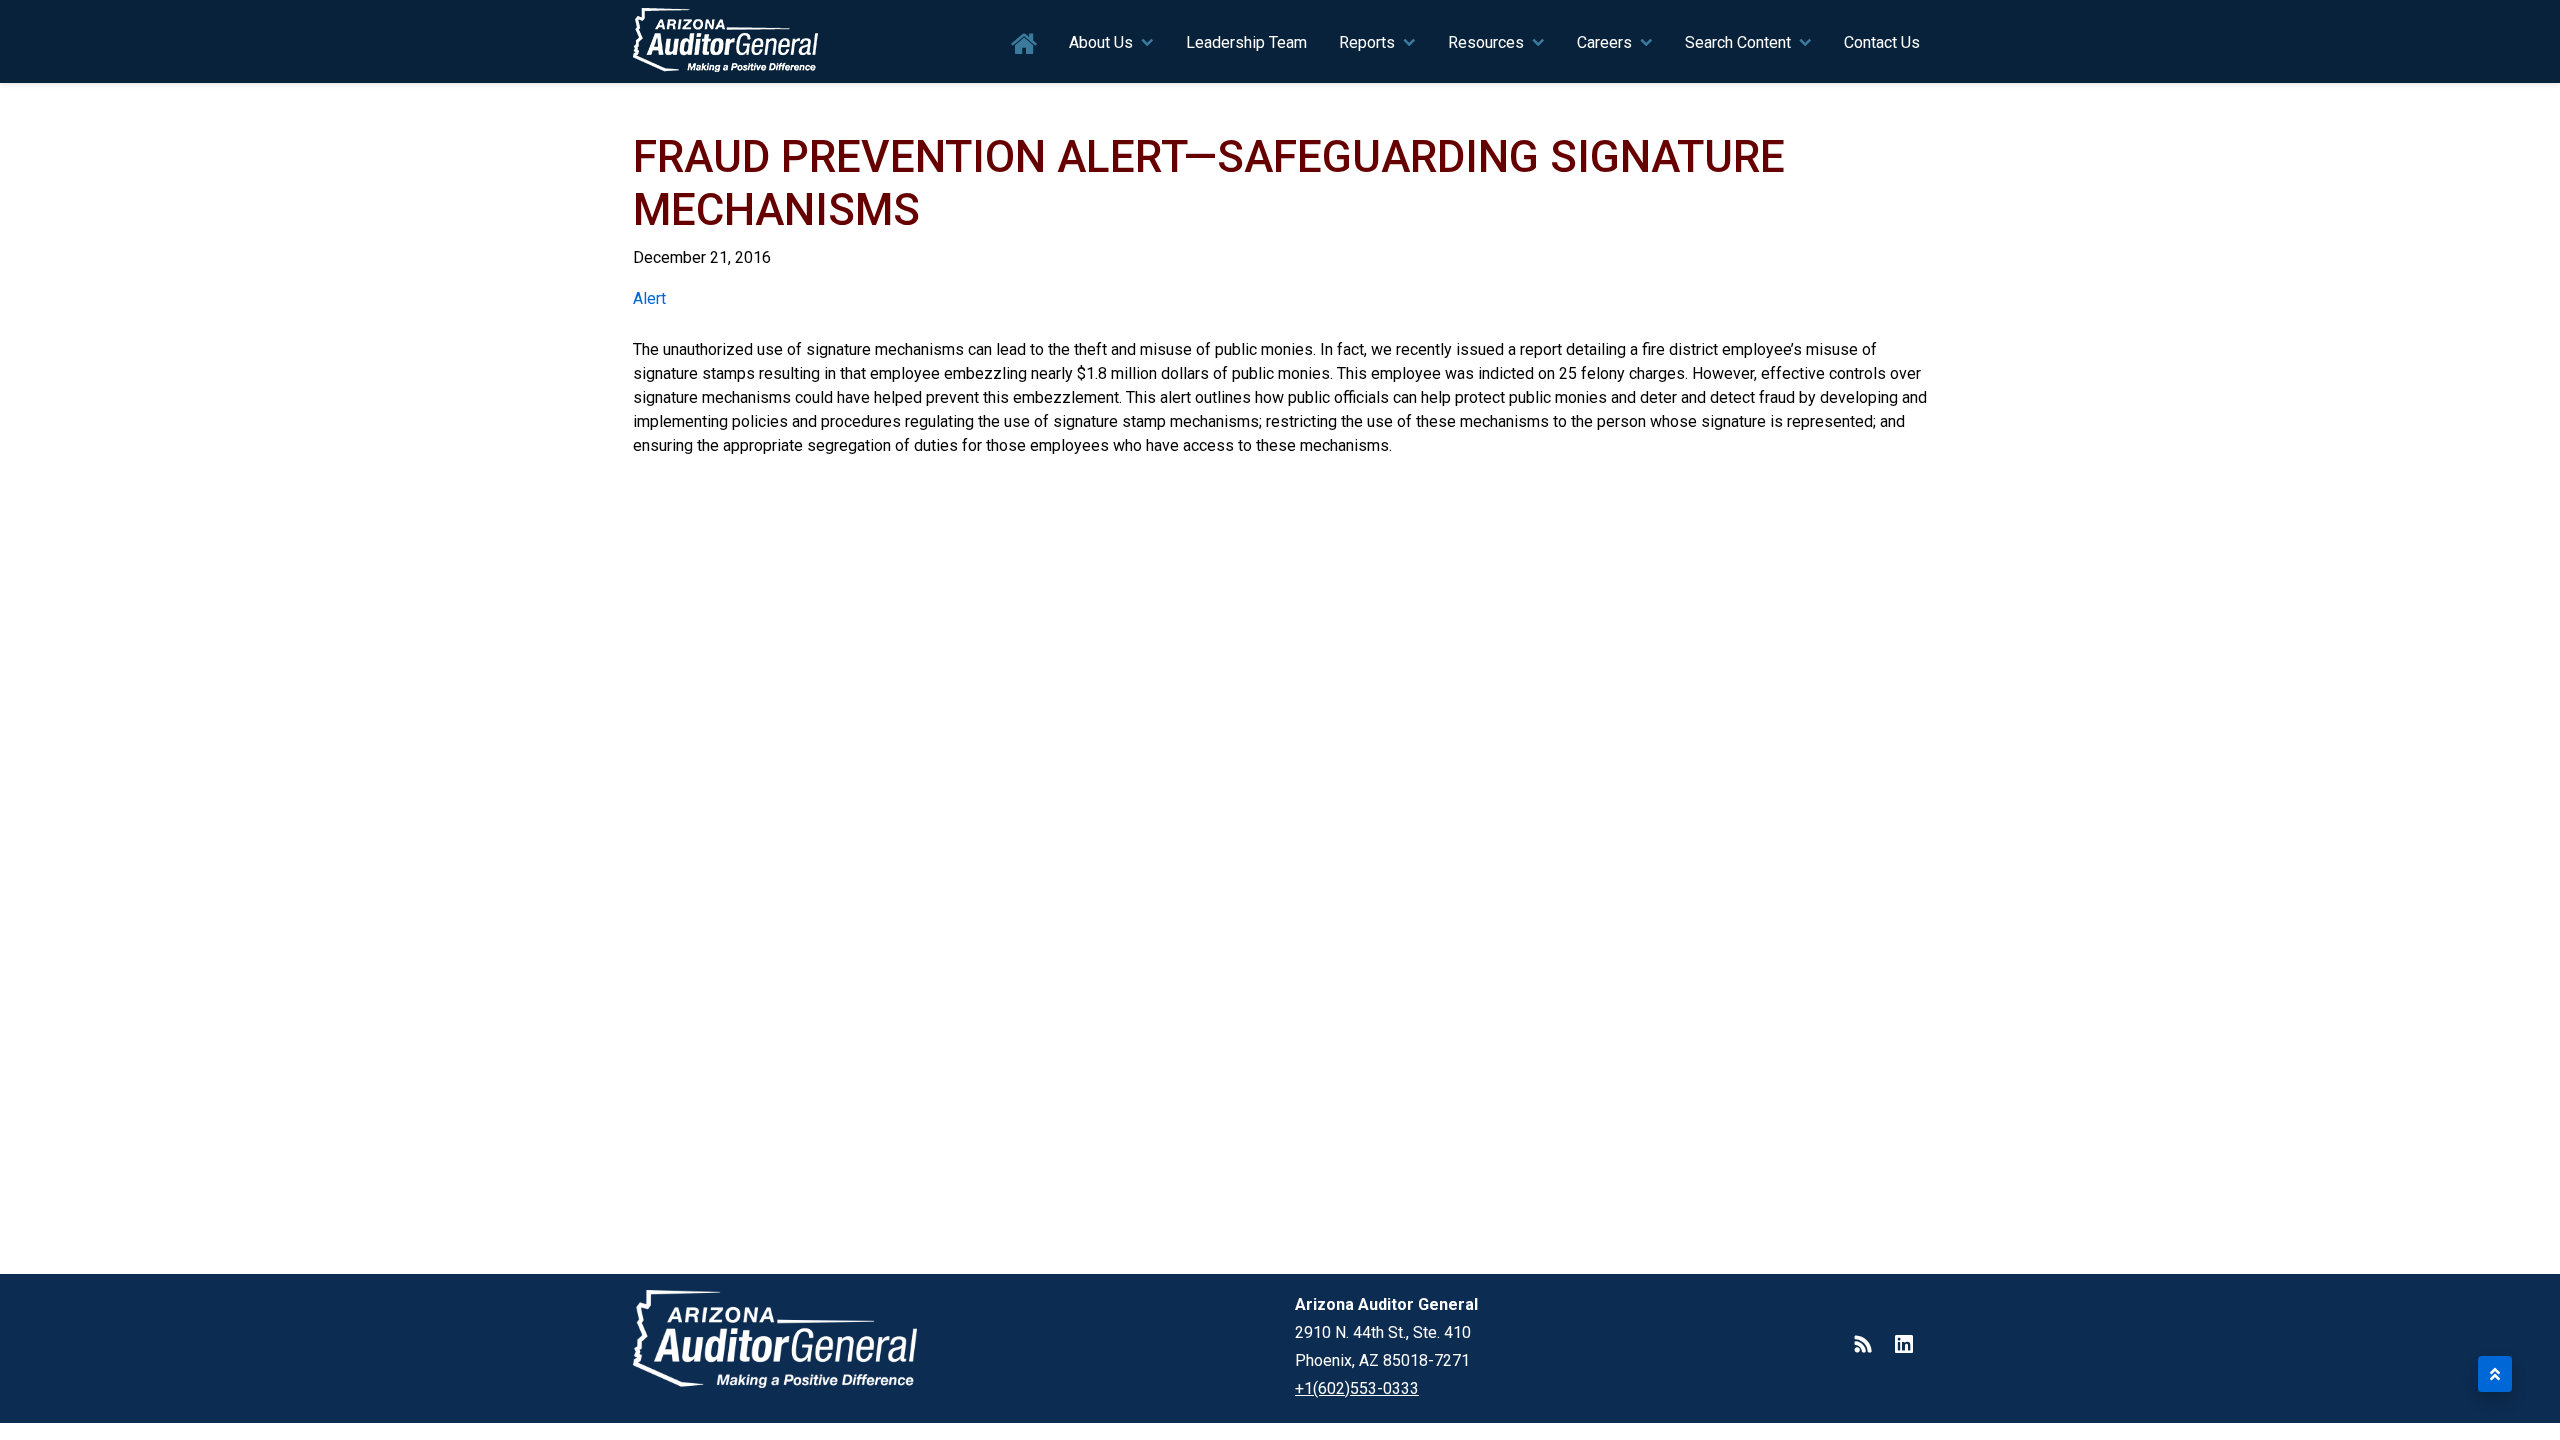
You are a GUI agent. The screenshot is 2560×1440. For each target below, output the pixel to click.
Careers (1604, 42)
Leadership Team (1246, 42)
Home (1024, 44)
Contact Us (1882, 42)
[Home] (726, 41)
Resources (1486, 42)
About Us (1101, 42)
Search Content (1738, 42)
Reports (1367, 42)
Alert (649, 298)
